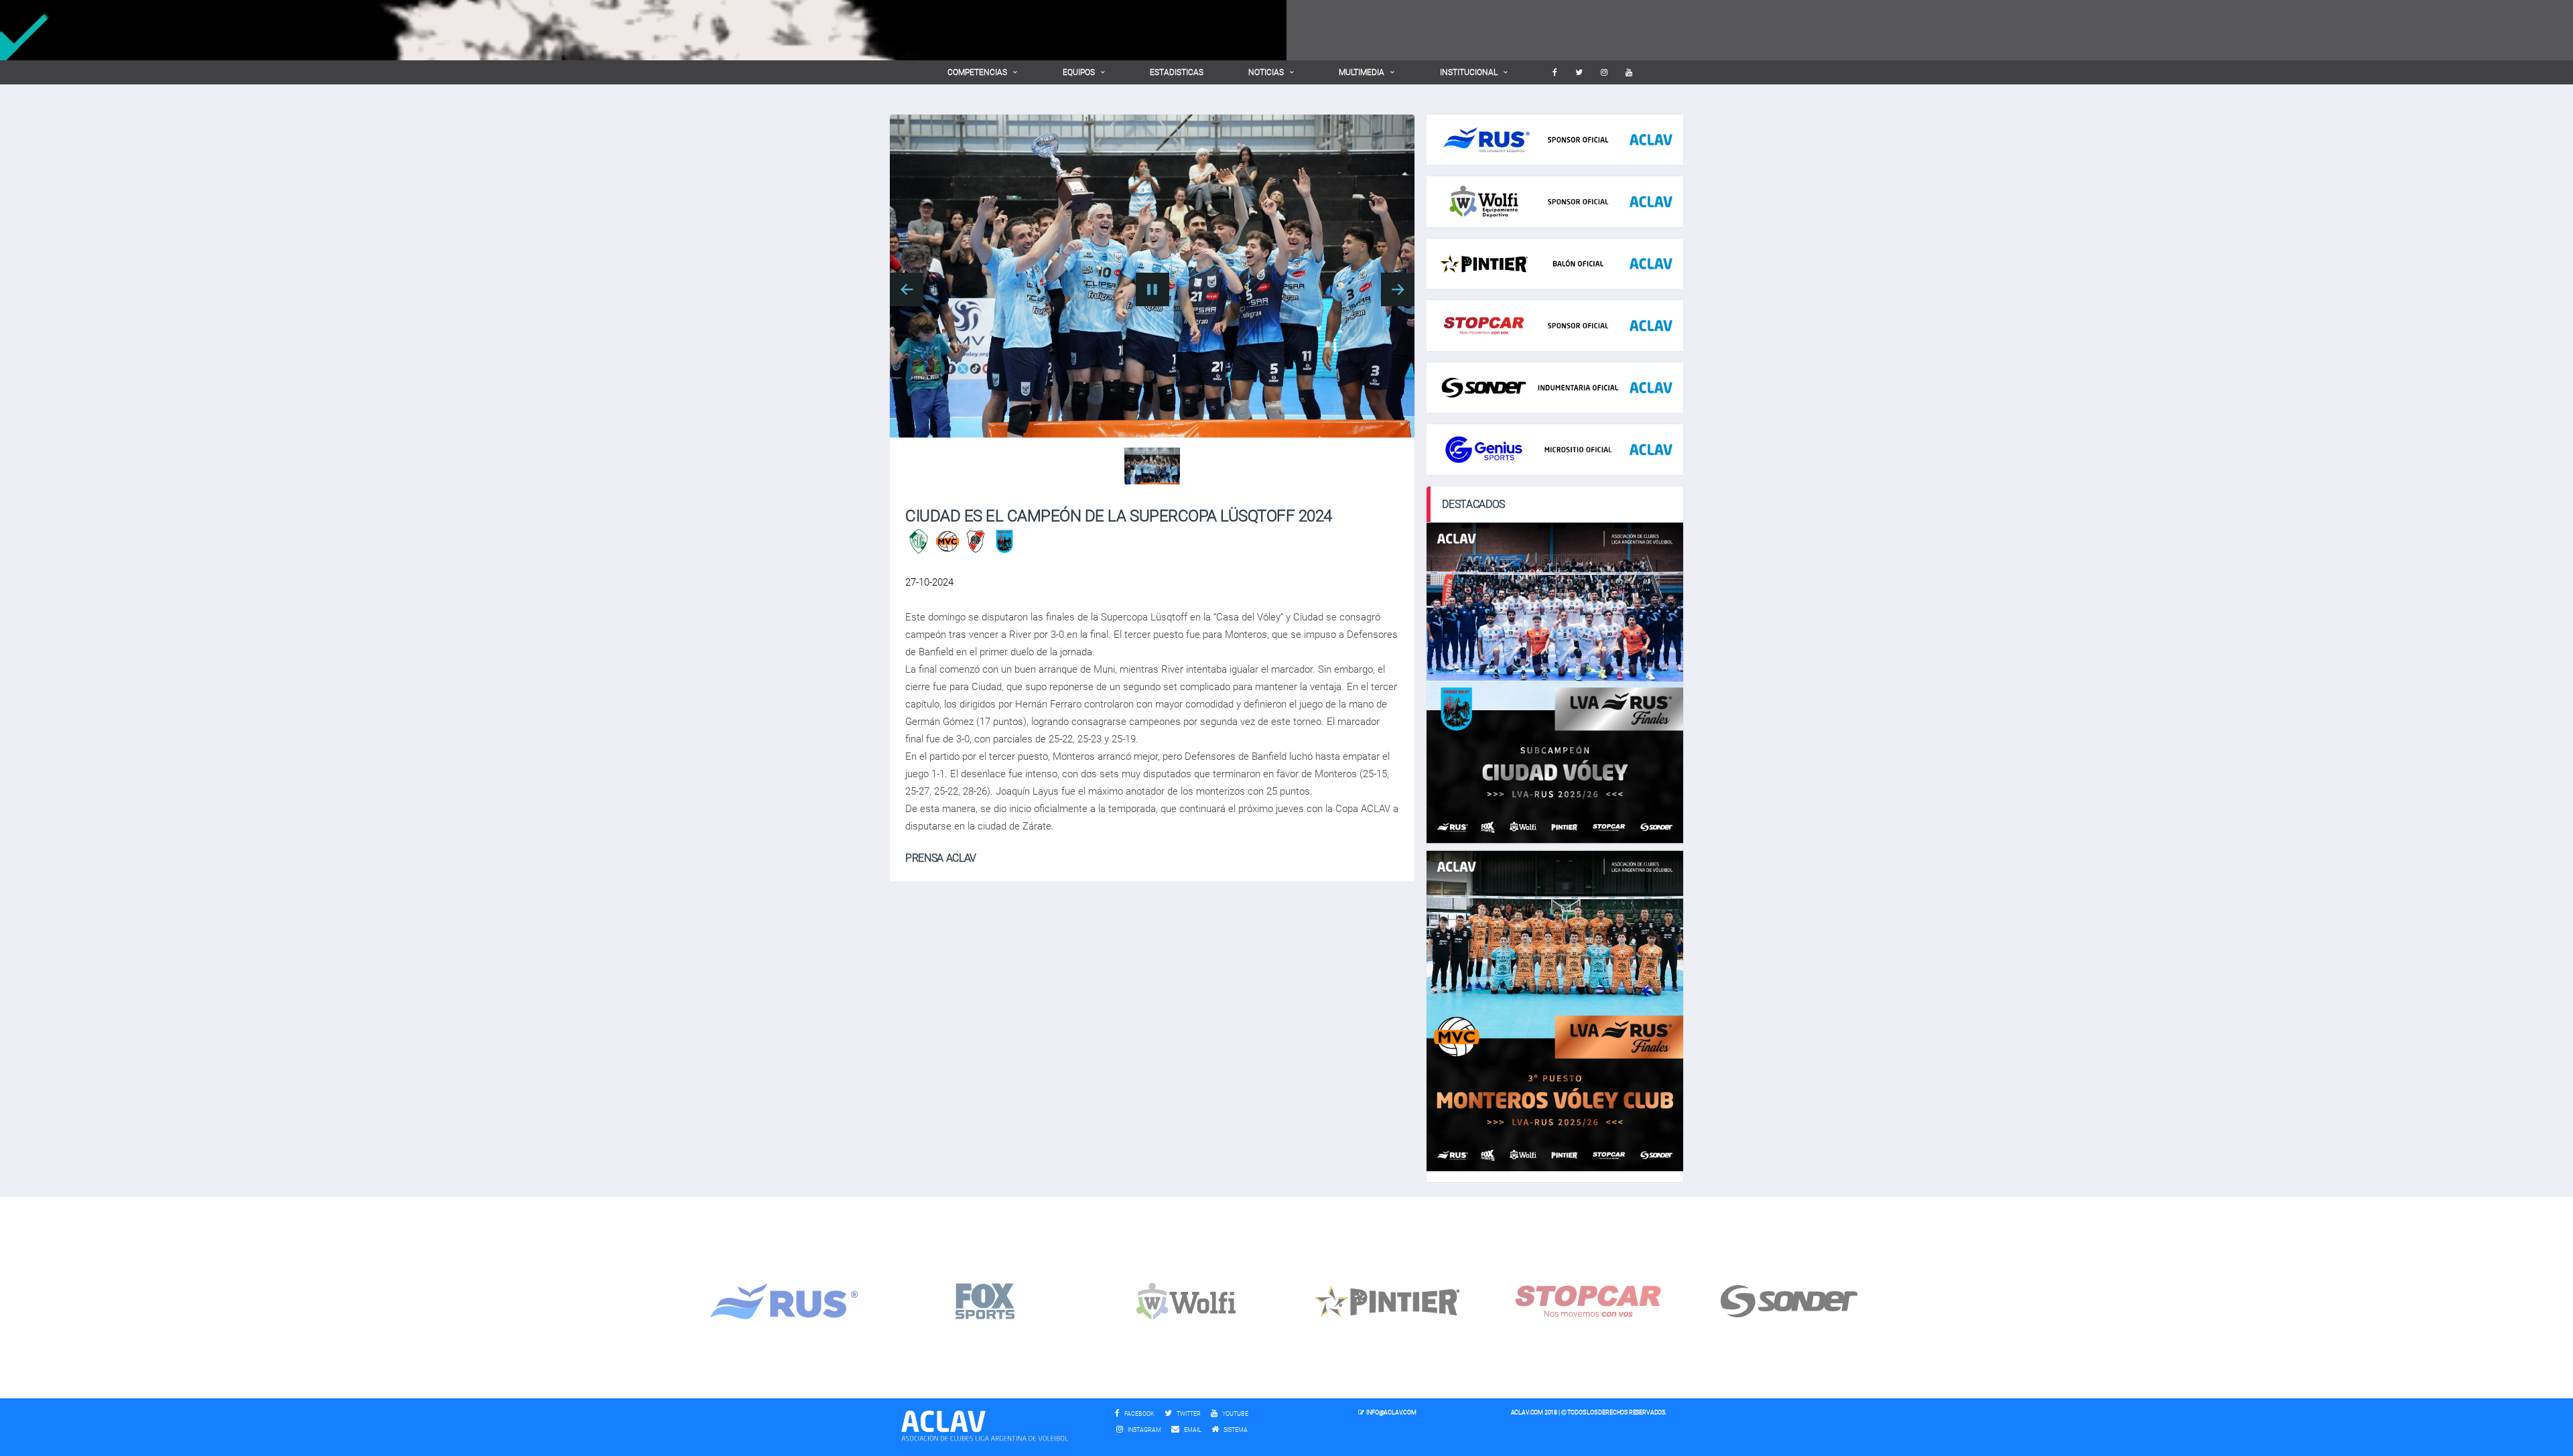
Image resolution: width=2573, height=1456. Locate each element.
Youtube (1235, 1414)
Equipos (1079, 72)
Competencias (977, 72)
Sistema (1239, 1430)
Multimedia (1362, 72)
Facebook (1139, 1414)
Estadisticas (1177, 72)
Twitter (1188, 1414)
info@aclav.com (1391, 1412)
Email (1192, 1430)
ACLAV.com (1527, 1412)
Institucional (1469, 72)
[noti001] (1152, 466)
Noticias (1266, 72)
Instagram (1144, 1430)
